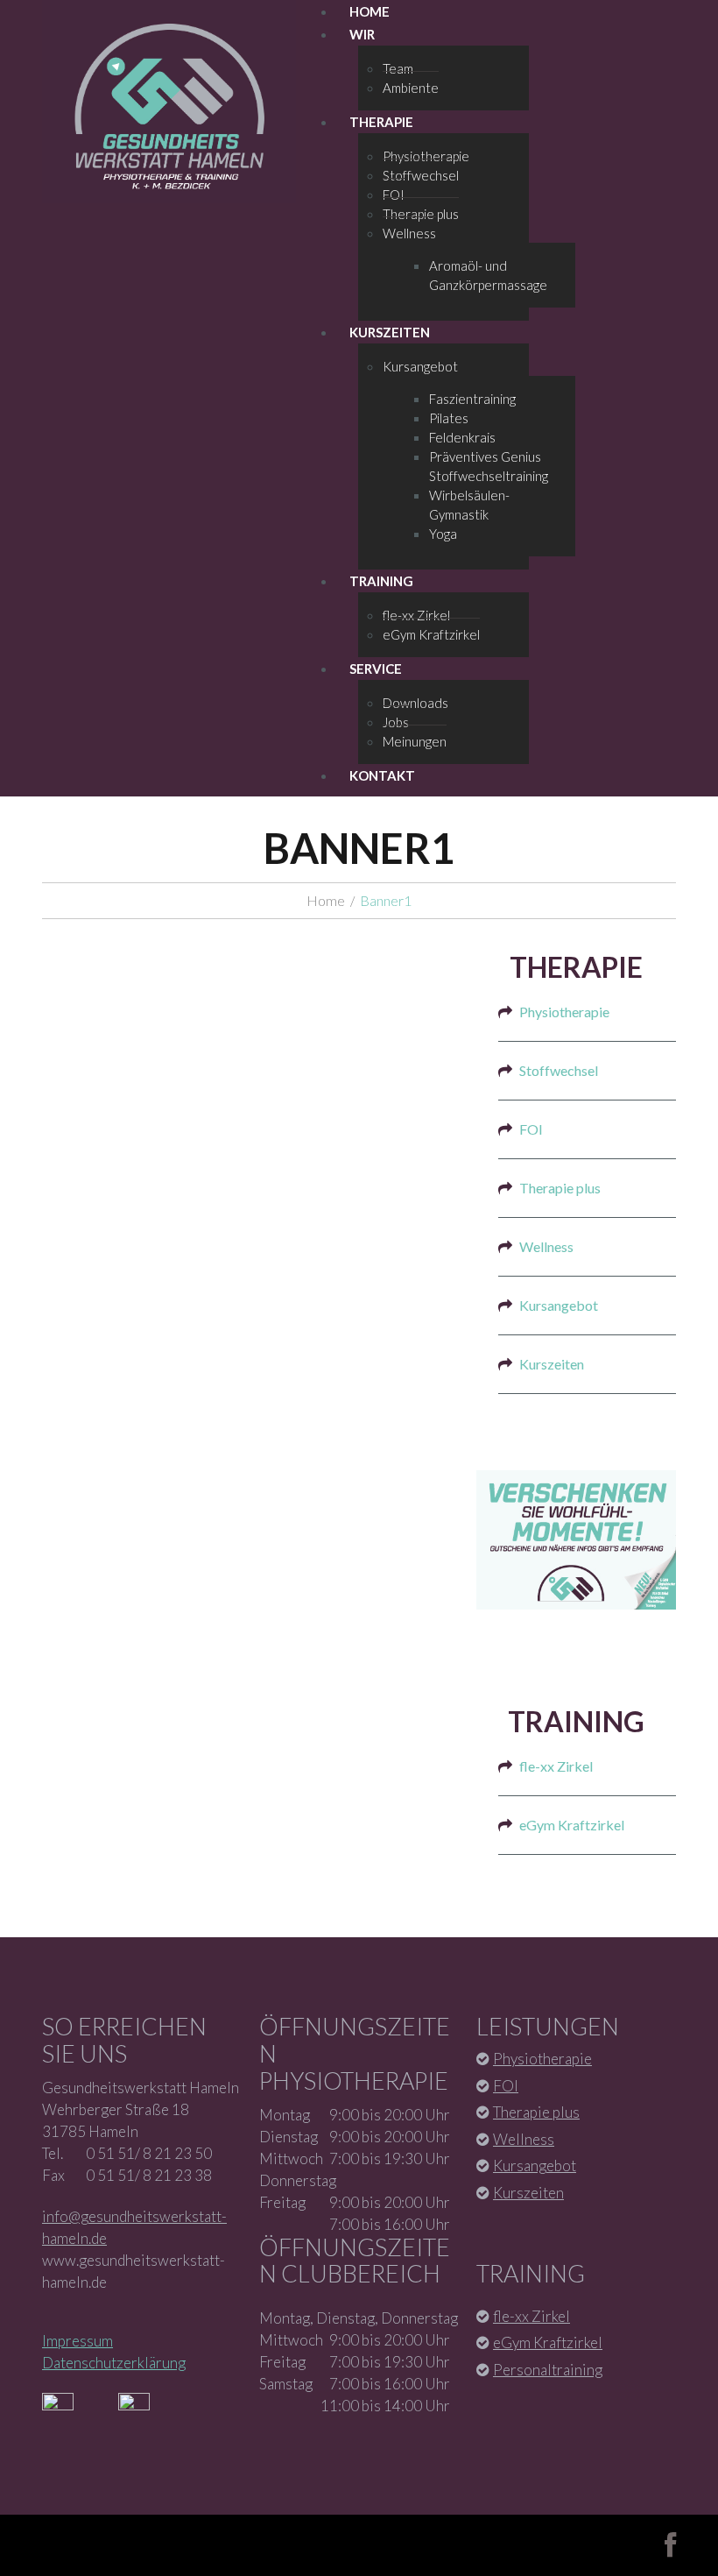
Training (381, 581)
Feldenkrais (462, 437)
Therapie (381, 122)
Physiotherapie (426, 156)
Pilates (449, 418)
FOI (394, 195)
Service (376, 669)
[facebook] (670, 2545)
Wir (362, 34)
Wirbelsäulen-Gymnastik (469, 505)
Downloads (415, 703)
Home (326, 900)
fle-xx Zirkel (416, 615)
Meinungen (415, 741)
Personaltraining (548, 2370)
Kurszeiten (390, 332)
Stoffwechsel (421, 175)
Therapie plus (421, 214)
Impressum (77, 2341)
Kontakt (382, 775)
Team (398, 68)
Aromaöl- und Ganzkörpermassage (488, 275)
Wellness (409, 233)
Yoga (443, 534)
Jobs (396, 722)
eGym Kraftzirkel (431, 634)
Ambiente (411, 88)
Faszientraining (472, 399)
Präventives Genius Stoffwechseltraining (489, 466)
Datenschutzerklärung (114, 2363)
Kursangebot (420, 366)
